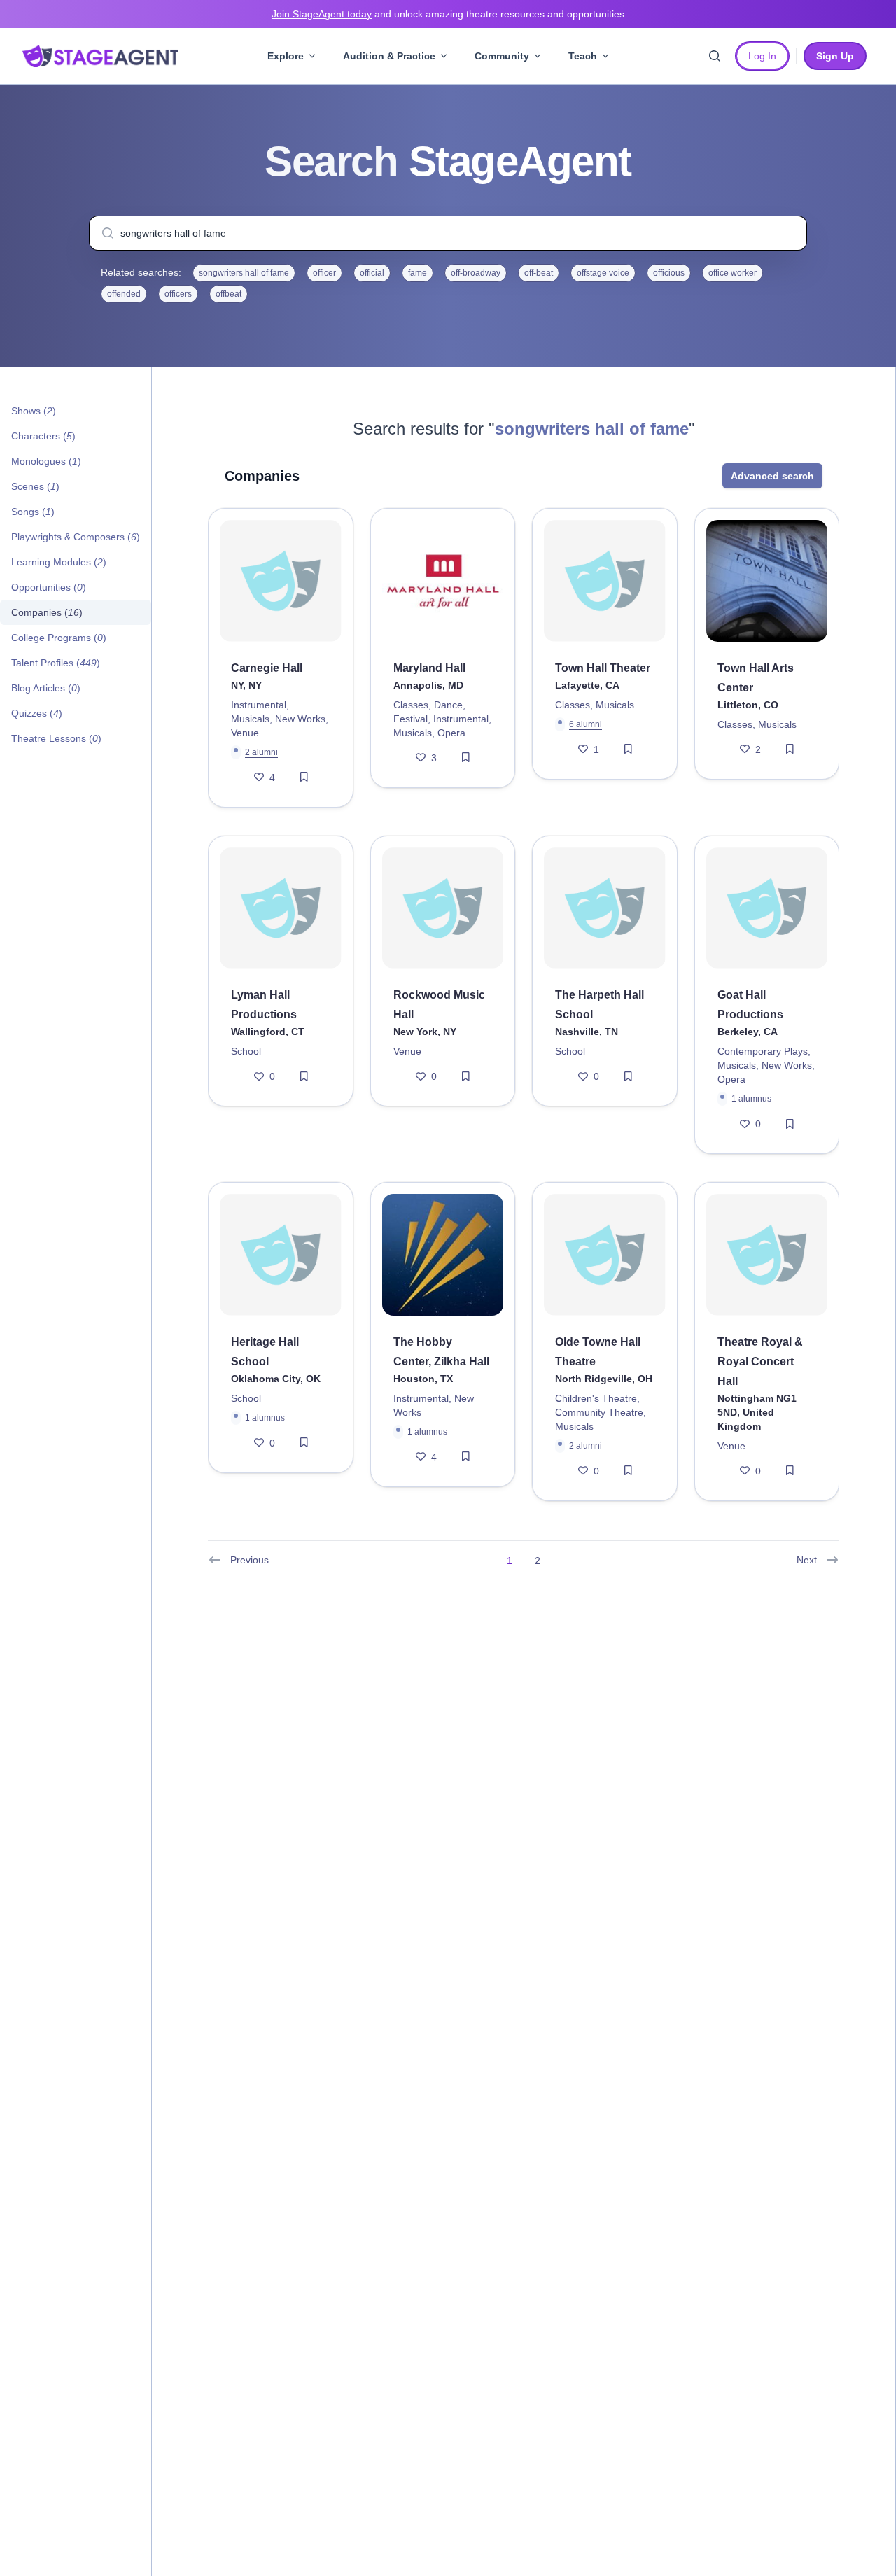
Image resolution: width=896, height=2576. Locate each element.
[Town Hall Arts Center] (767, 581)
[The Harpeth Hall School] (605, 908)
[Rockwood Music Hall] (443, 908)
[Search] (715, 56)
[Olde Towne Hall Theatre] (605, 1255)
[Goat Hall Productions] (767, 908)
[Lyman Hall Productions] (281, 908)
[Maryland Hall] (443, 581)
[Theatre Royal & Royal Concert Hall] (767, 1255)
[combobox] (448, 233)
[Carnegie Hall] (281, 581)
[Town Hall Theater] (605, 581)
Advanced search (772, 476)
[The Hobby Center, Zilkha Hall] (443, 1255)
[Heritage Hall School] (281, 1255)
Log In (762, 56)
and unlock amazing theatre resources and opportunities (448, 14)
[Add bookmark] (304, 777)
